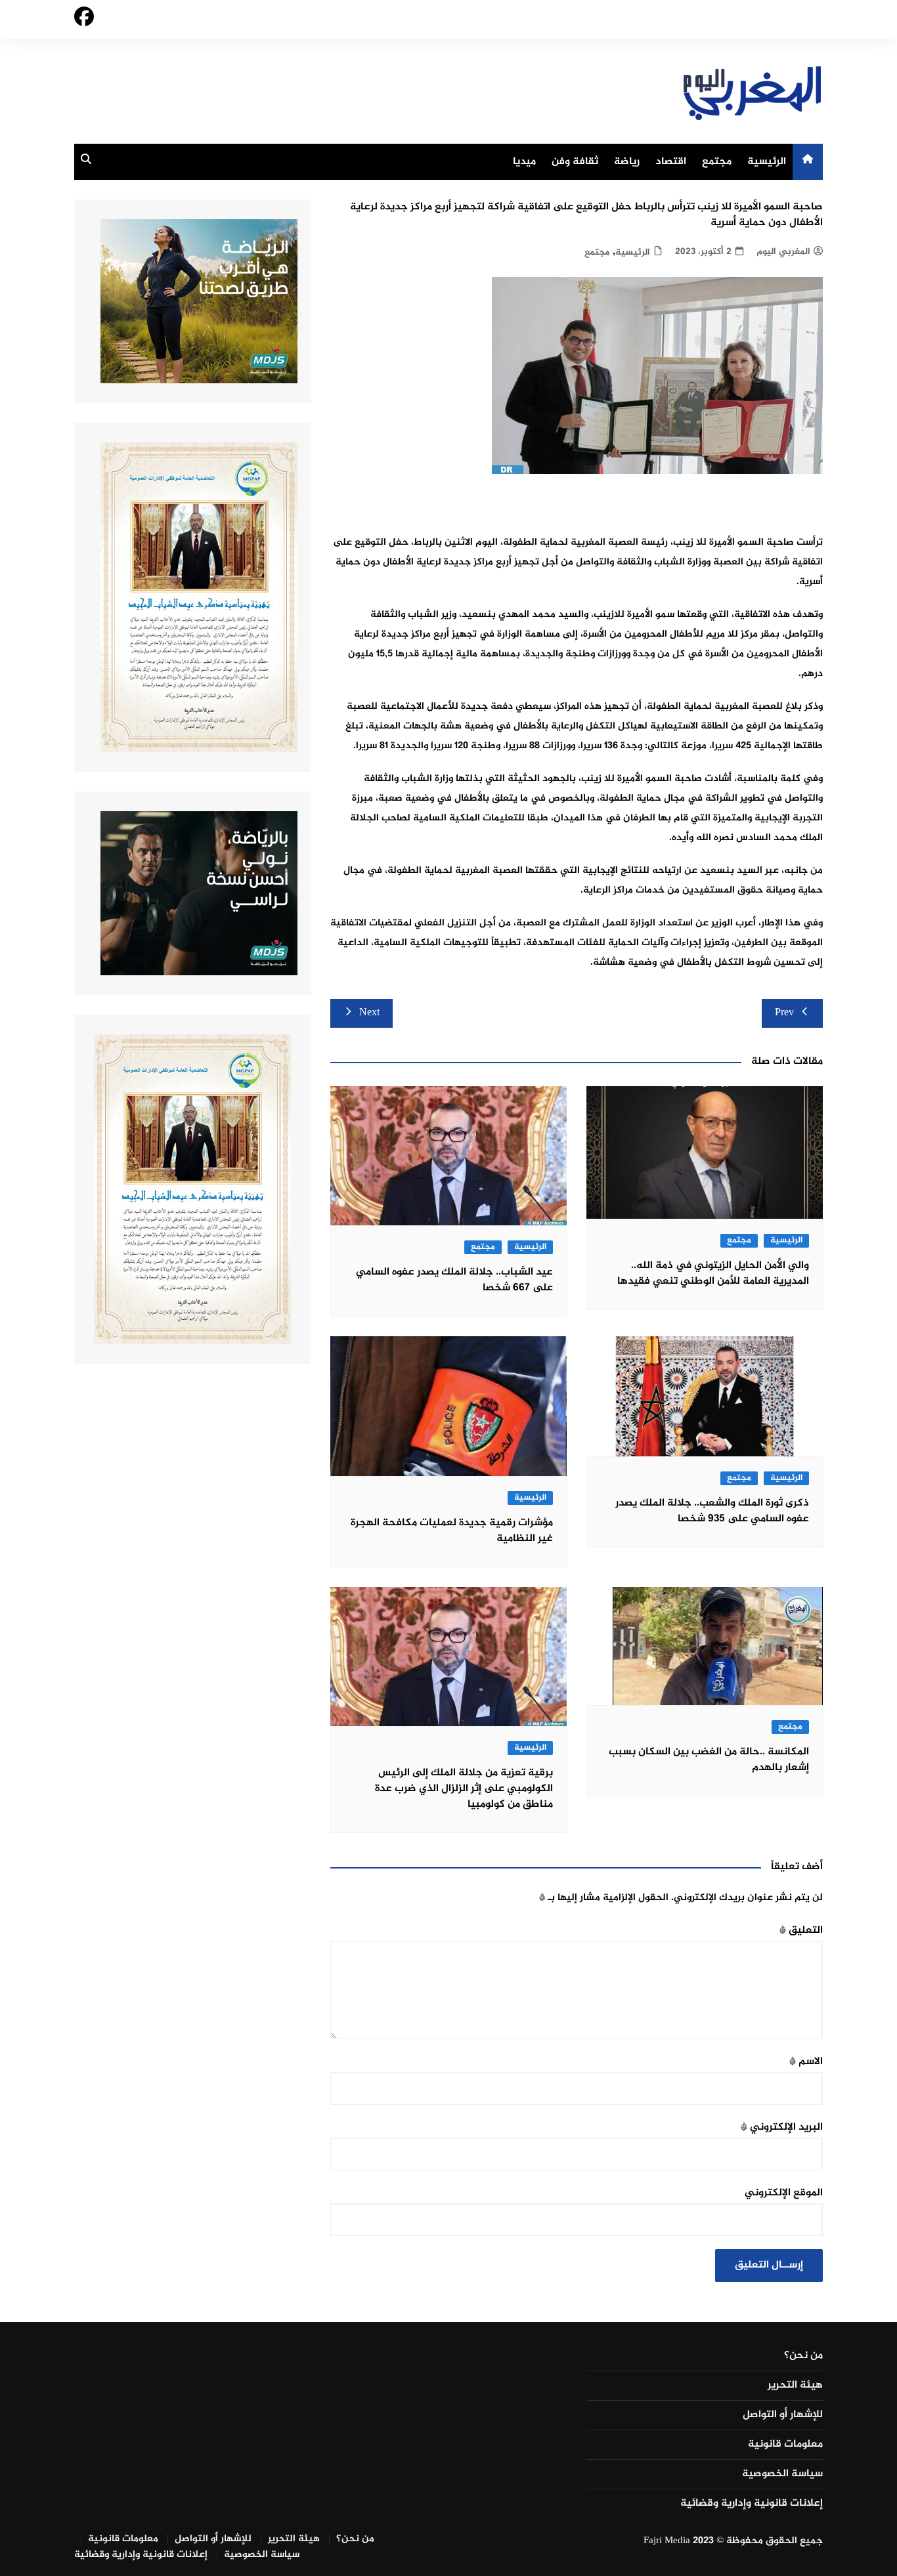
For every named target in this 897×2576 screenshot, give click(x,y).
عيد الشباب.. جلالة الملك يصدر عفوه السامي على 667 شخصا (454, 1280)
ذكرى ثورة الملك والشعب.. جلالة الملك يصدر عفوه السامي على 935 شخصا (712, 1511)
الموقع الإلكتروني (784, 2193)
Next (369, 1013)
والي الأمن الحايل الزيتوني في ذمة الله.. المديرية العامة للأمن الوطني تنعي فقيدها (713, 1274)
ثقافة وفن (575, 162)
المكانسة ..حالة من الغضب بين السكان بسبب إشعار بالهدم (709, 1760)
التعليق (801, 1931)
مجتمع (717, 162)
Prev (784, 1013)
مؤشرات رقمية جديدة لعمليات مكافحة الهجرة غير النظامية (452, 1531)
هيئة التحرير (795, 2386)
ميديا (524, 162)
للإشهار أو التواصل (783, 2415)
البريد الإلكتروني (782, 2127)
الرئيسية (767, 162)
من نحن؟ (803, 2356)
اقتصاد (671, 162)
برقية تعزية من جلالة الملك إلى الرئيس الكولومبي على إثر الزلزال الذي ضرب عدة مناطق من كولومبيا (464, 1789)
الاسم (806, 2062)
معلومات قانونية (785, 2445)
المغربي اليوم (783, 252)
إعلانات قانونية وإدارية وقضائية (752, 2504)
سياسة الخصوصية (782, 2474)
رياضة (627, 162)
